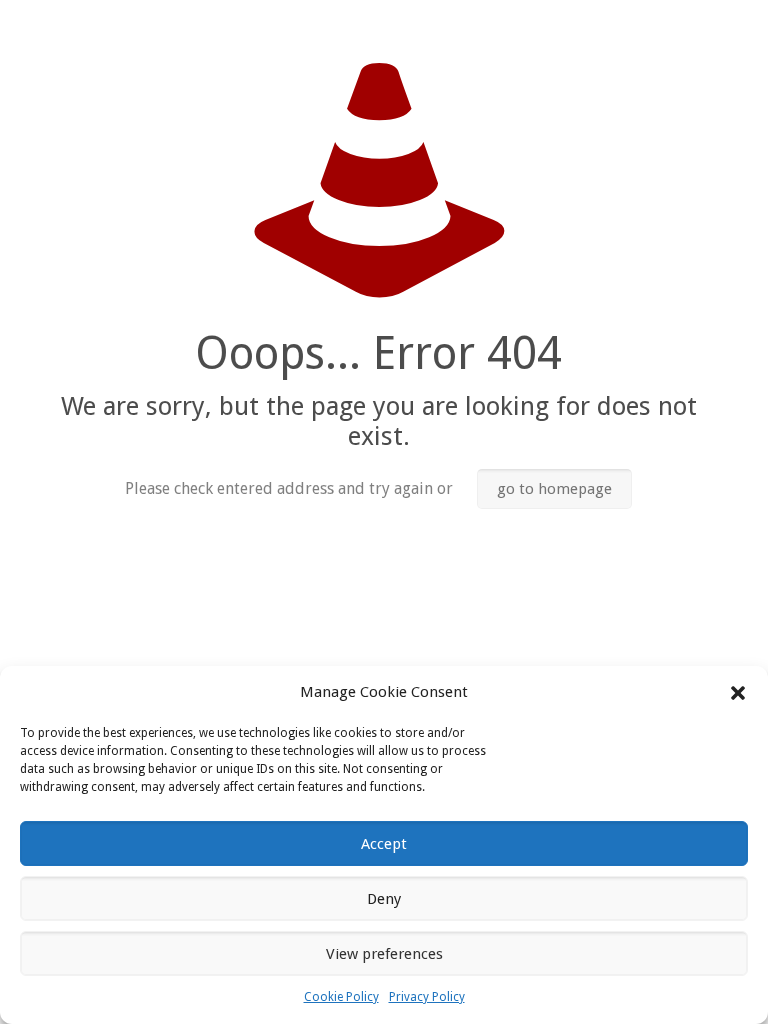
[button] (738, 693)
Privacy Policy (427, 997)
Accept (384, 844)
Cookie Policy (341, 997)
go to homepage (554, 489)
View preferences (384, 954)
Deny (384, 899)
